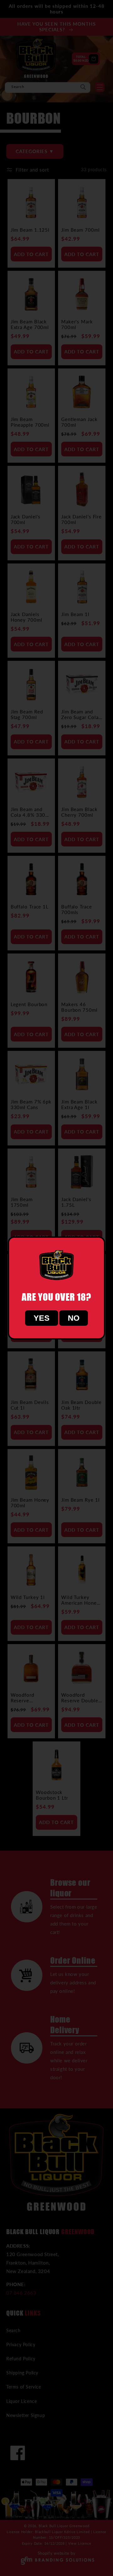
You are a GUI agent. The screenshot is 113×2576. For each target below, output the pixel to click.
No (74, 1318)
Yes (42, 1318)
